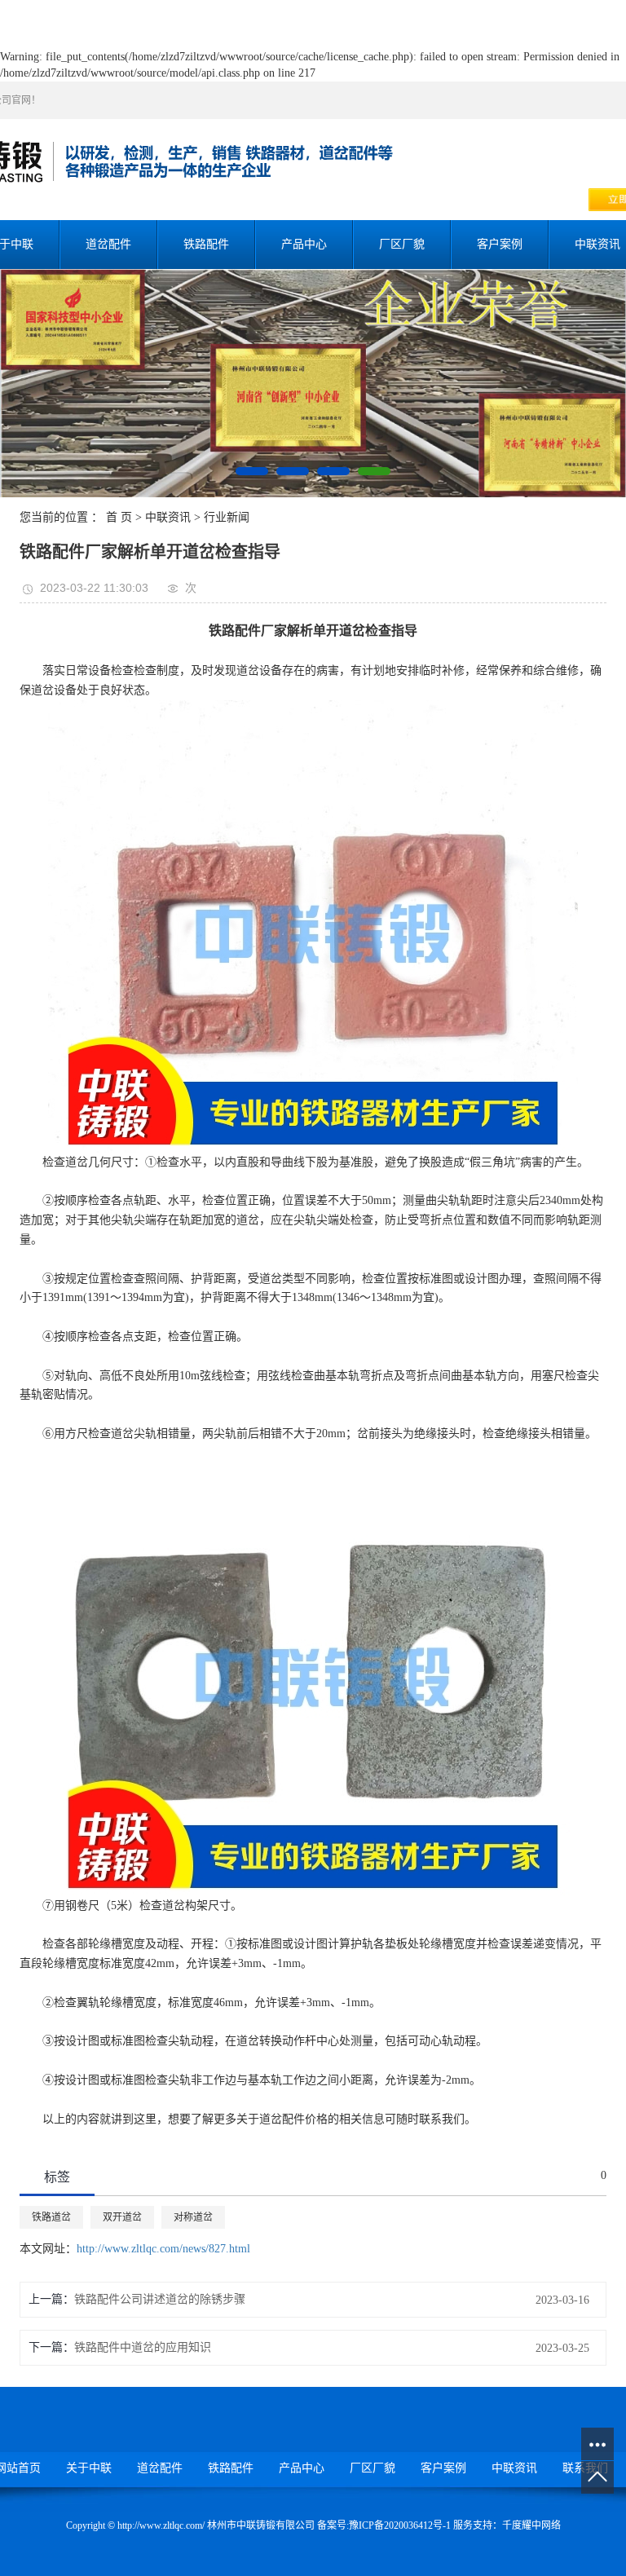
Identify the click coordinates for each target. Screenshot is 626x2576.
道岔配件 (108, 244)
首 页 (119, 517)
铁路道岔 (51, 2217)
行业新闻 (227, 517)
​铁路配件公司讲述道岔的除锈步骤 (160, 2299)
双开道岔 (122, 2217)
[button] (252, 471)
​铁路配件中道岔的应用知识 (143, 2347)
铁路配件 (206, 244)
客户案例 (500, 244)
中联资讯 (168, 517)
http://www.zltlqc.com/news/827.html (163, 2249)
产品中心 (304, 244)
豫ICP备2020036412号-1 (400, 2525)
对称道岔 (193, 2217)
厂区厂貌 (402, 244)
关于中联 (89, 2468)
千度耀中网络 (531, 2525)
